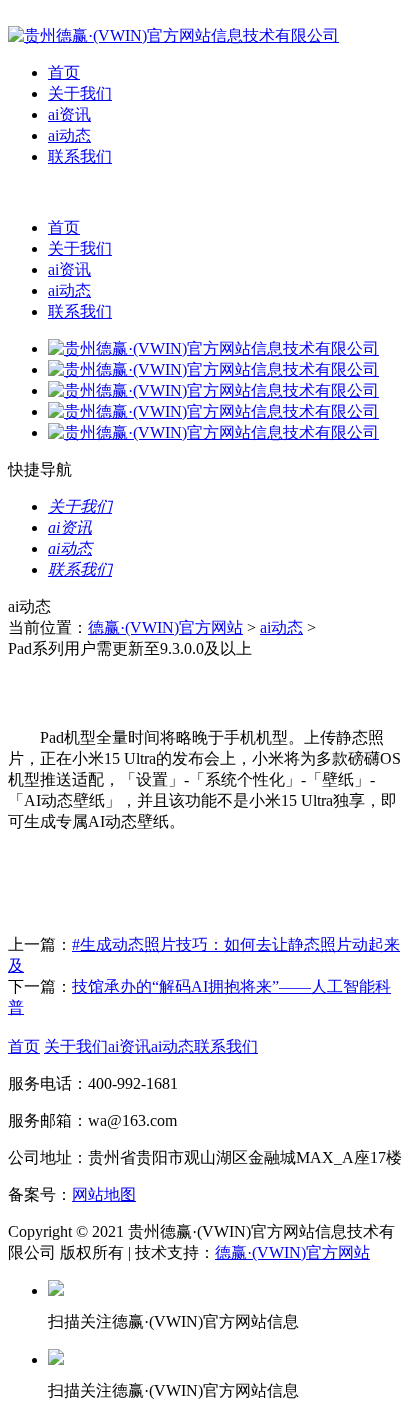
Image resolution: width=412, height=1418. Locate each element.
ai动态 (69, 135)
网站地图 (104, 1194)
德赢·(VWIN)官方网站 (165, 627)
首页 (64, 72)
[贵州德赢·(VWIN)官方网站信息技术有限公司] (173, 35)
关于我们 (80, 93)
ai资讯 (69, 114)
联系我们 (80, 156)
